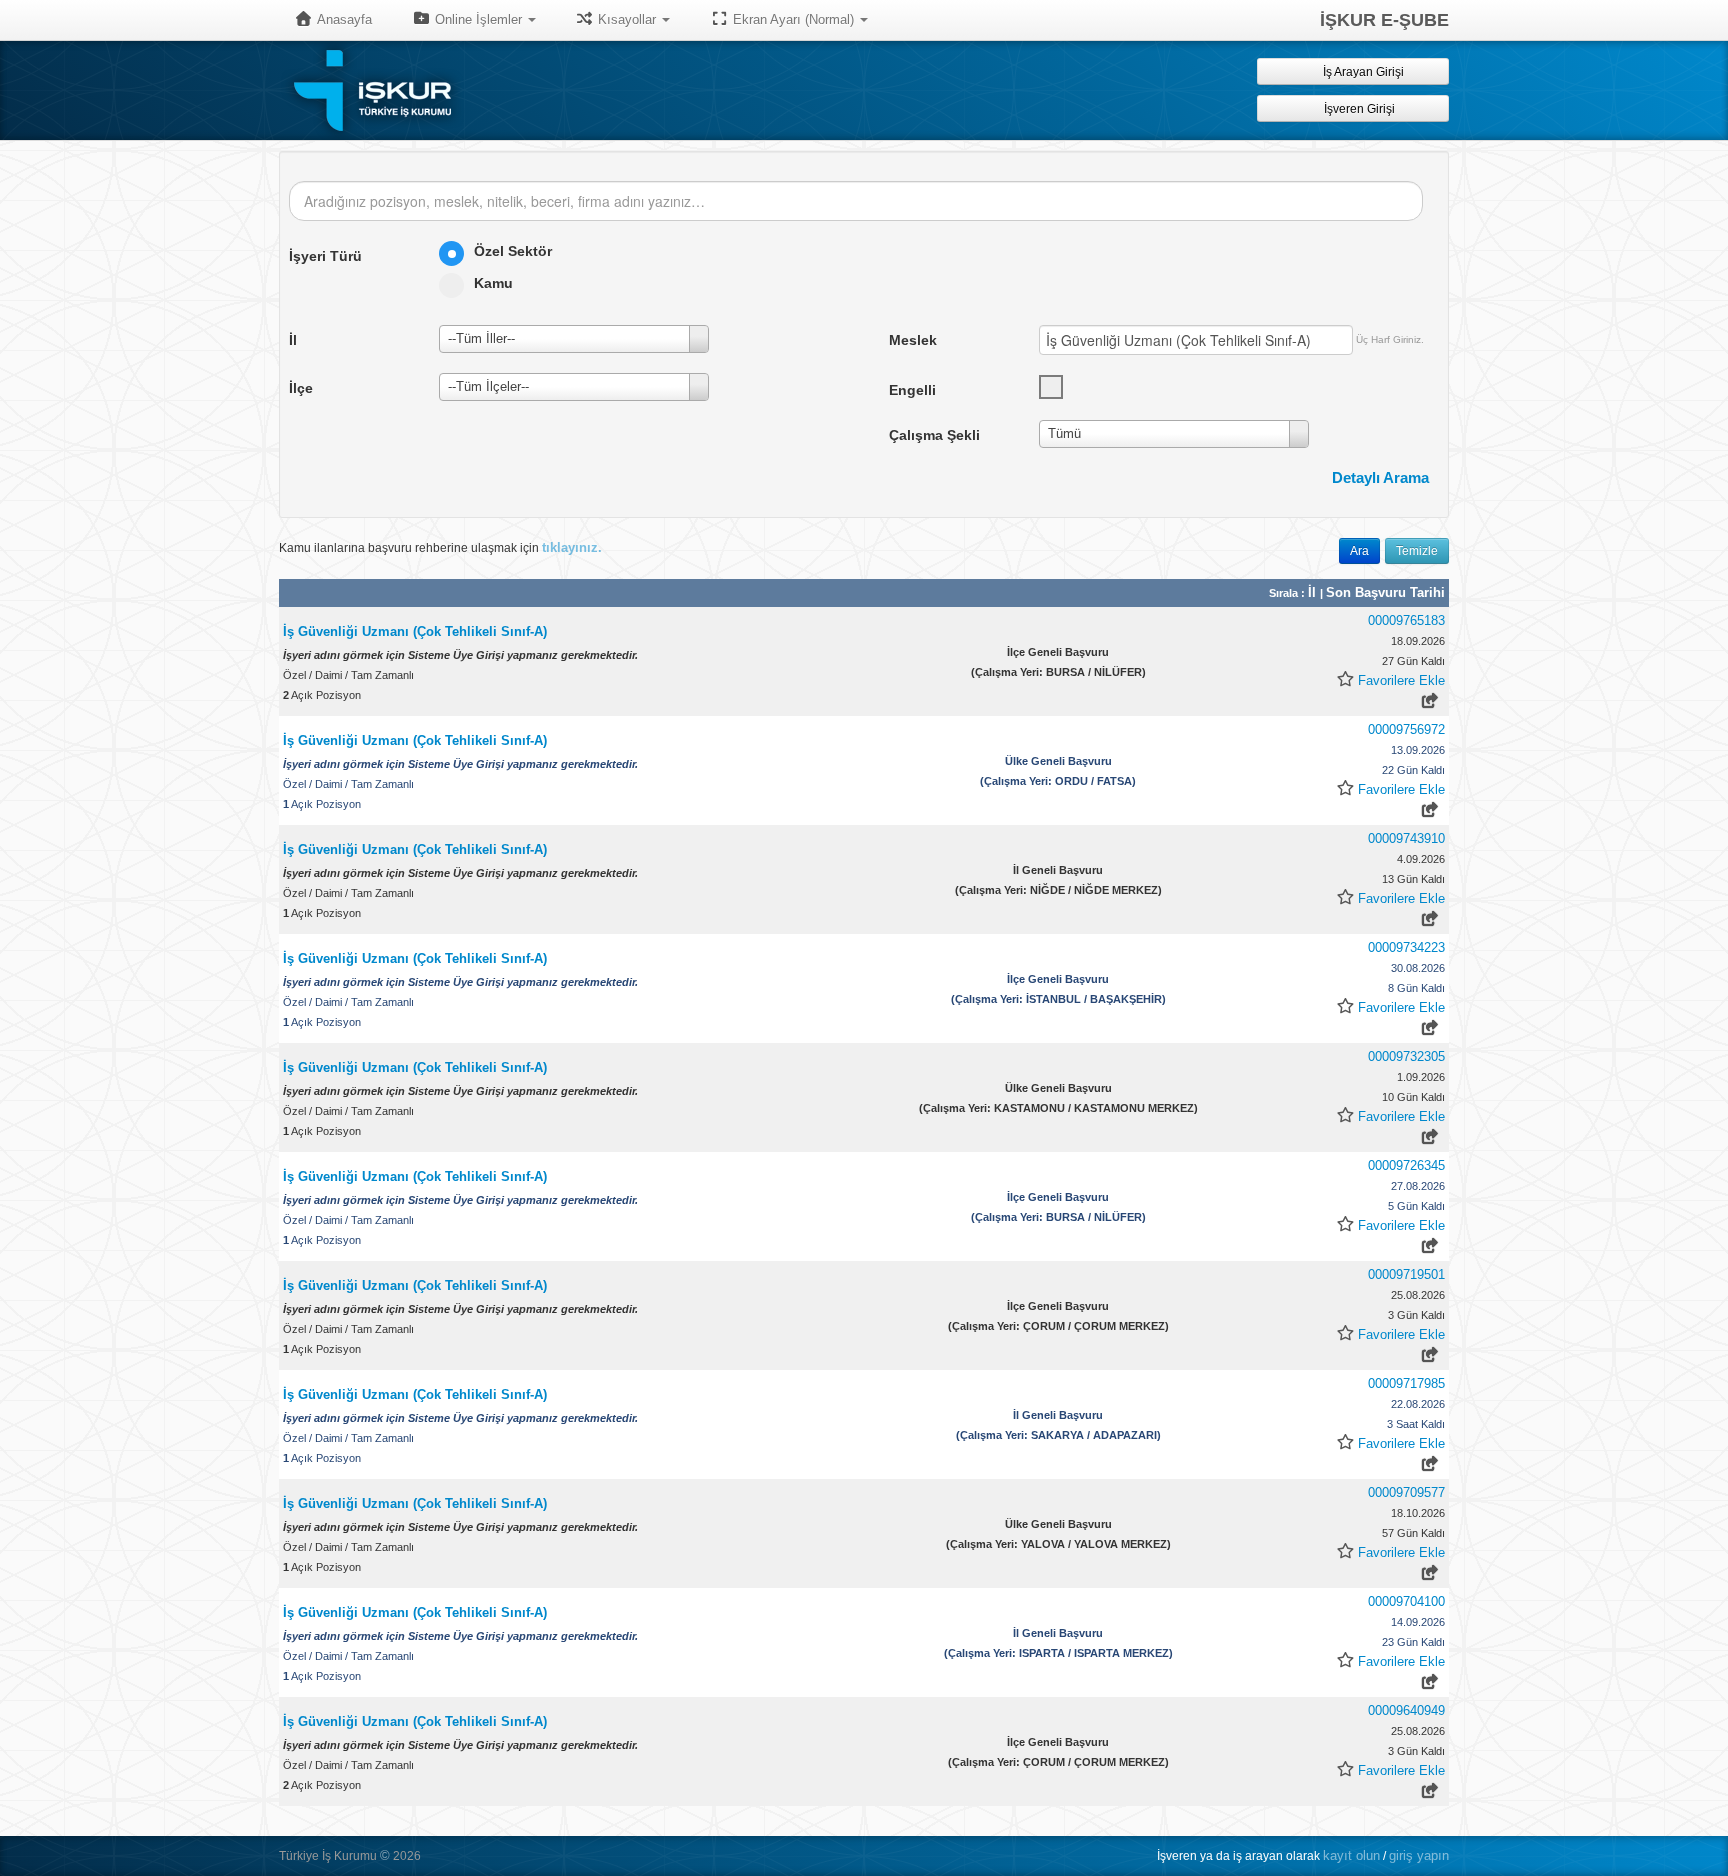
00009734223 (1406, 947)
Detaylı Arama (1380, 477)
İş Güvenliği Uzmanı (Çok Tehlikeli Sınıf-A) (415, 631)
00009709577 (1406, 1492)
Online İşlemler (478, 19)
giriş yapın (1419, 1855)
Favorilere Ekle (1401, 680)
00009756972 (1406, 729)
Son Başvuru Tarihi (1385, 592)
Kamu (493, 283)
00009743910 (1406, 838)
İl (1314, 592)
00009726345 (1406, 1165)
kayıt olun (1351, 1855)
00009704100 (1406, 1601)
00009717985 (1406, 1383)
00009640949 (1406, 1710)
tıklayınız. (572, 547)
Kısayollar (627, 19)
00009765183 (1406, 620)
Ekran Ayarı (791, 19)
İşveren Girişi (1362, 109)
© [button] (385, 1855)
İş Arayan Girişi (1362, 72)
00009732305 (1406, 1056)
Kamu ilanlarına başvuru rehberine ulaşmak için (440, 547)
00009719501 (1406, 1274)
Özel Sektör (513, 251)
